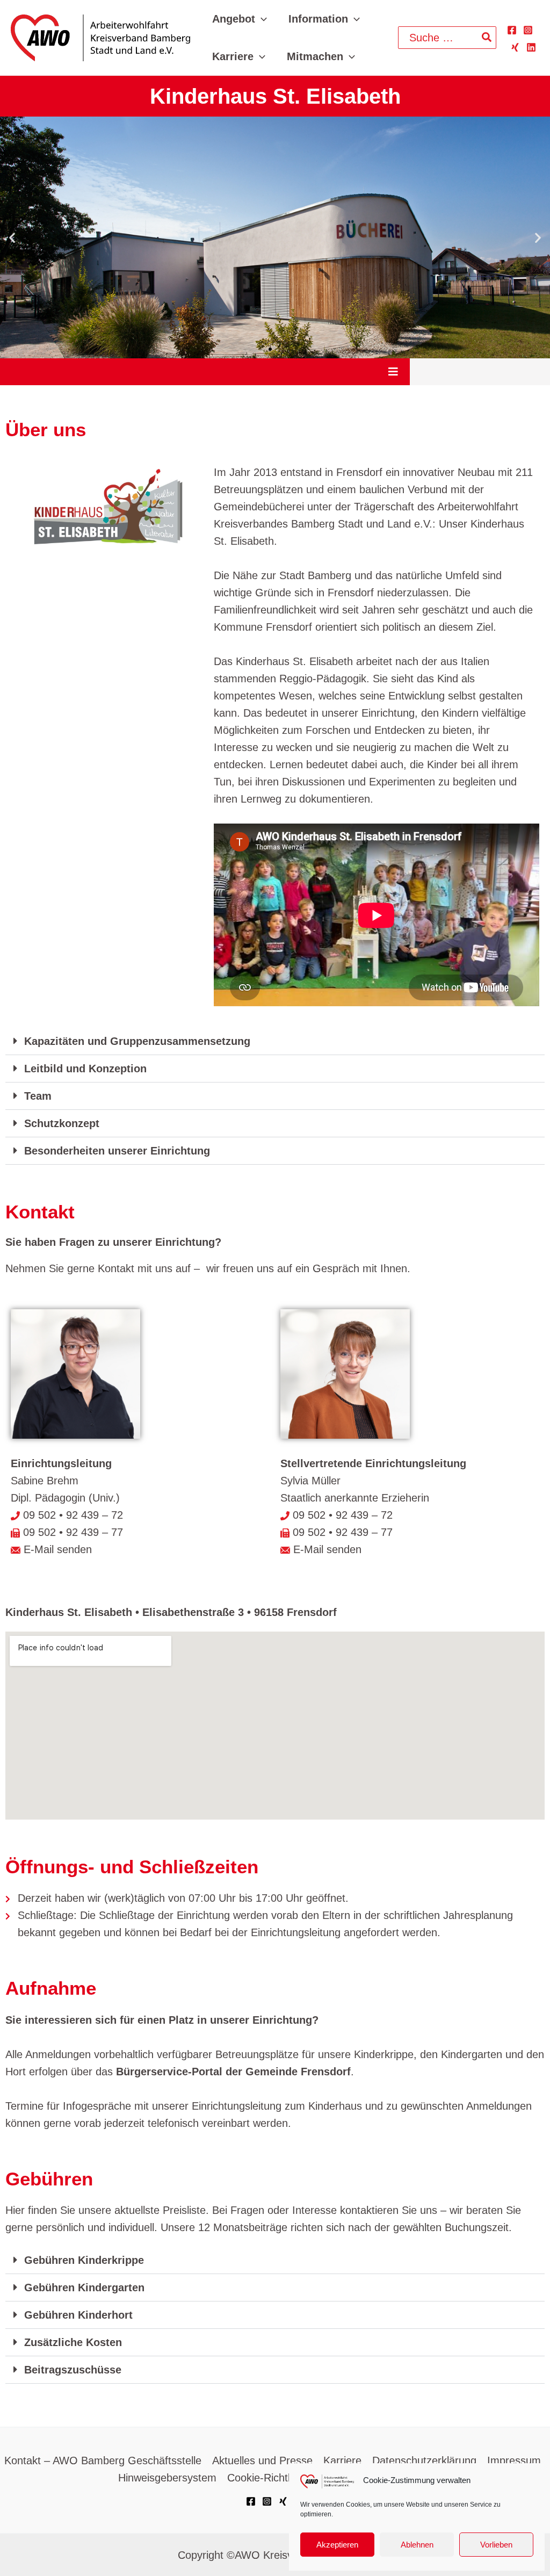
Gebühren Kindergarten (84, 2288)
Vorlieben (496, 2545)
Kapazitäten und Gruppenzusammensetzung (137, 1041)
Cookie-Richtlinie (267, 2478)
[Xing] (515, 47)
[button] (261, 19)
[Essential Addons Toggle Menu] (393, 372)
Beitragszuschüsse (73, 2370)
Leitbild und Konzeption (85, 1069)
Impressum (514, 2460)
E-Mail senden (56, 1549)
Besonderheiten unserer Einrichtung (117, 1151)
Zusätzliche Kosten (73, 2342)
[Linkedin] (531, 47)
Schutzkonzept (62, 1123)
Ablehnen (417, 2545)
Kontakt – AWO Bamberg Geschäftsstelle (103, 2460)
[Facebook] (512, 30)
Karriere (342, 2460)
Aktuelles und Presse (262, 2460)
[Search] (487, 38)
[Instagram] (528, 30)
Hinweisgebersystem (167, 2478)
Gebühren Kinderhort (78, 2315)
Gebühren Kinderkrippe (84, 2260)
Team (38, 1096)
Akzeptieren (337, 2545)
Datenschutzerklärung (424, 2460)
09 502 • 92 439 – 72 (73, 1515)
